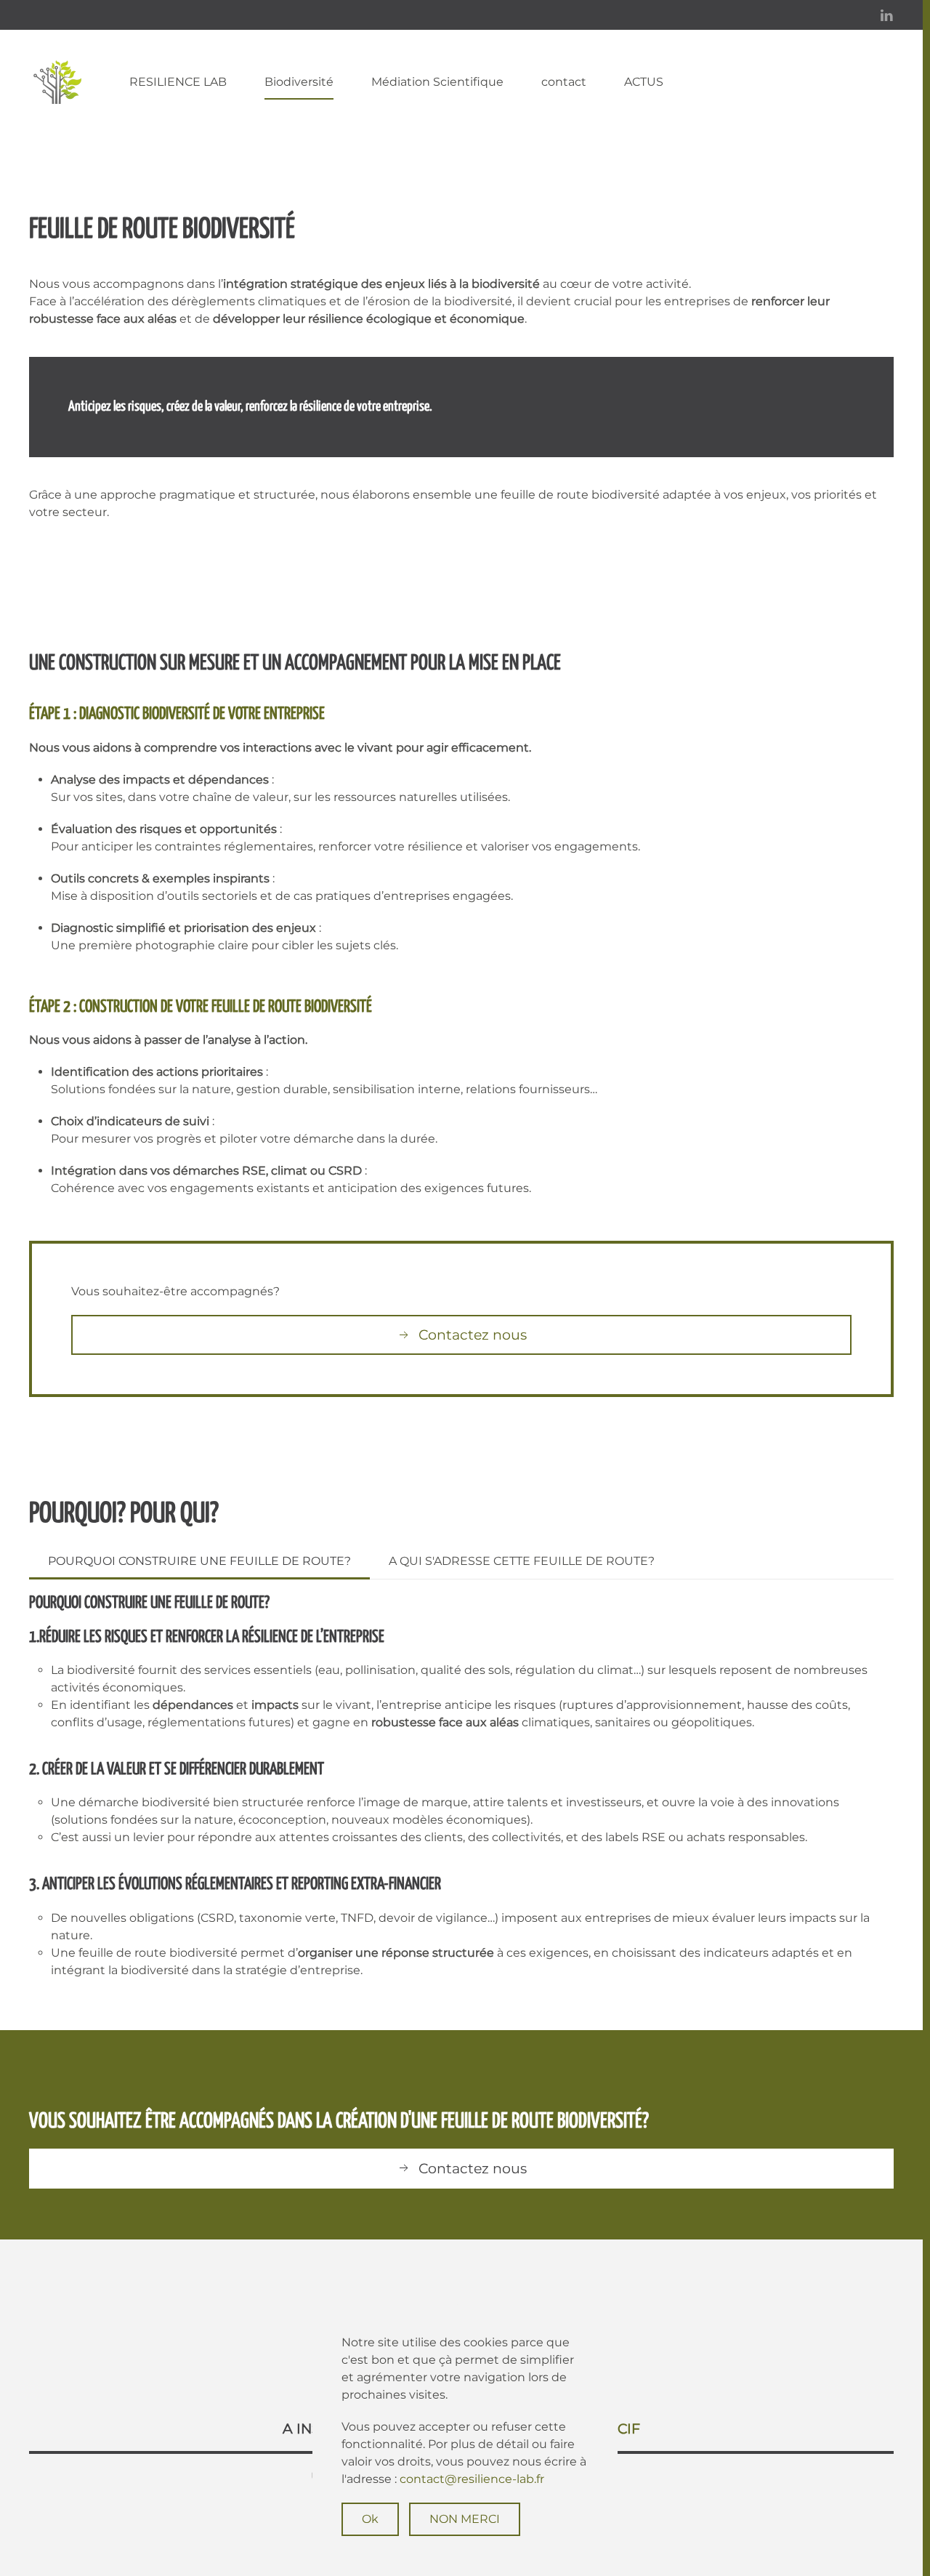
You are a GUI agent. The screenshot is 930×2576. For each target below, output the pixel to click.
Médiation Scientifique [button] (437, 82)
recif (619, 2429)
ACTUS (644, 82)
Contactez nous (473, 1335)
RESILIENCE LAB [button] (178, 82)
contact (564, 82)
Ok (370, 2519)
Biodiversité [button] (299, 82)
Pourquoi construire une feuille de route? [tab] (199, 1561)
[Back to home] (60, 82)
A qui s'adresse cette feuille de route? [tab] (522, 1561)
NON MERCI (465, 2519)
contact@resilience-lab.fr (472, 2479)
